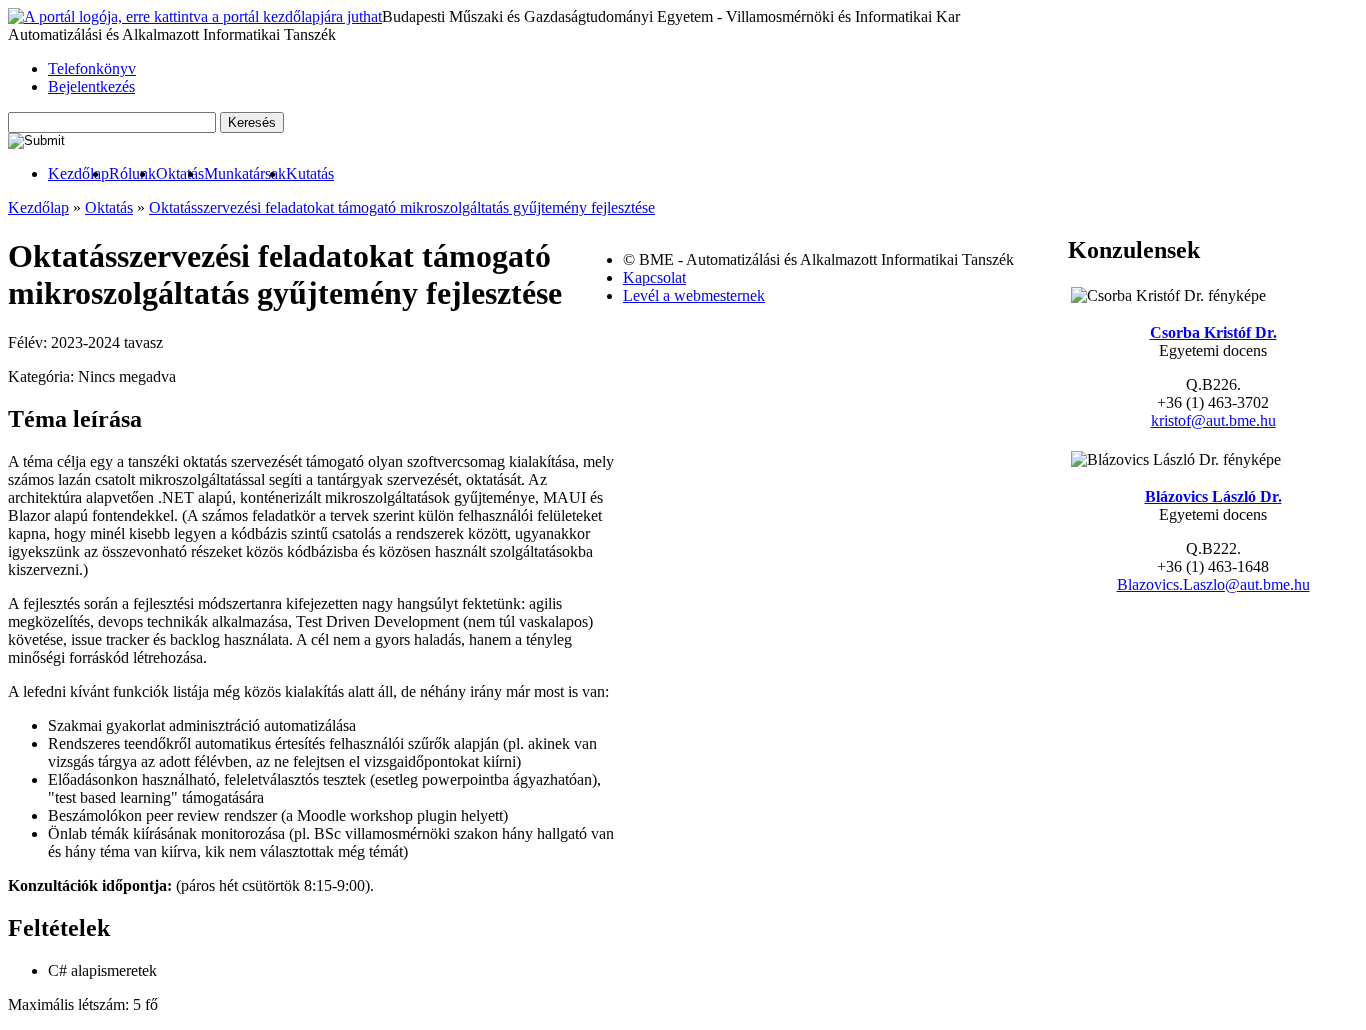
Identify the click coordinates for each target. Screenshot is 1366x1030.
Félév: (29, 342)
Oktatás (180, 173)
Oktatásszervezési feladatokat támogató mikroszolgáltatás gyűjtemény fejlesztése (402, 207)
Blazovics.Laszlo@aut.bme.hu (1213, 584)
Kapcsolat (654, 277)
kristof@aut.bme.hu (1213, 420)
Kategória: (43, 376)
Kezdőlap (78, 173)
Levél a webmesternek (694, 295)
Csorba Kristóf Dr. (1213, 332)
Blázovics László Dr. (1213, 496)
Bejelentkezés (91, 86)
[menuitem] (78, 174)
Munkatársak (245, 173)
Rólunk (132, 173)
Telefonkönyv (92, 68)
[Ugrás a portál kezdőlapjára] (195, 17)
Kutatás (310, 173)
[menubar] (171, 174)
